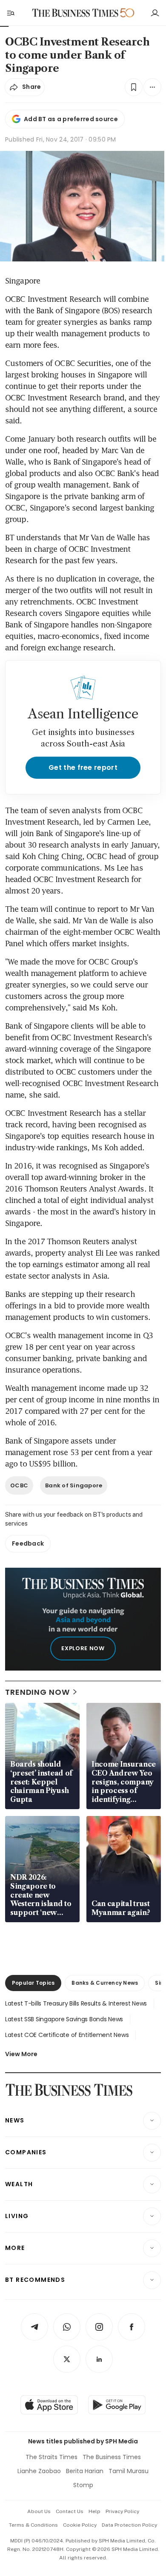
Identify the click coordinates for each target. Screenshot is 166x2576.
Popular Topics (33, 1983)
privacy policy (122, 2511)
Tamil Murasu (129, 2471)
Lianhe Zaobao (39, 2471)
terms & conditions (33, 2525)
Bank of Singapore (74, 1485)
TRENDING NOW (37, 1692)
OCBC (19, 1485)
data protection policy (129, 2525)
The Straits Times (52, 2457)
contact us (70, 2511)
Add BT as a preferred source (71, 119)
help (94, 2511)
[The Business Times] (75, 13)
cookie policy (80, 2525)
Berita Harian (85, 2471)
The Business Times (112, 2457)
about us (39, 2511)
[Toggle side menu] (10, 13)
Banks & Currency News (105, 1983)
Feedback (28, 1543)
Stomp (83, 2485)
